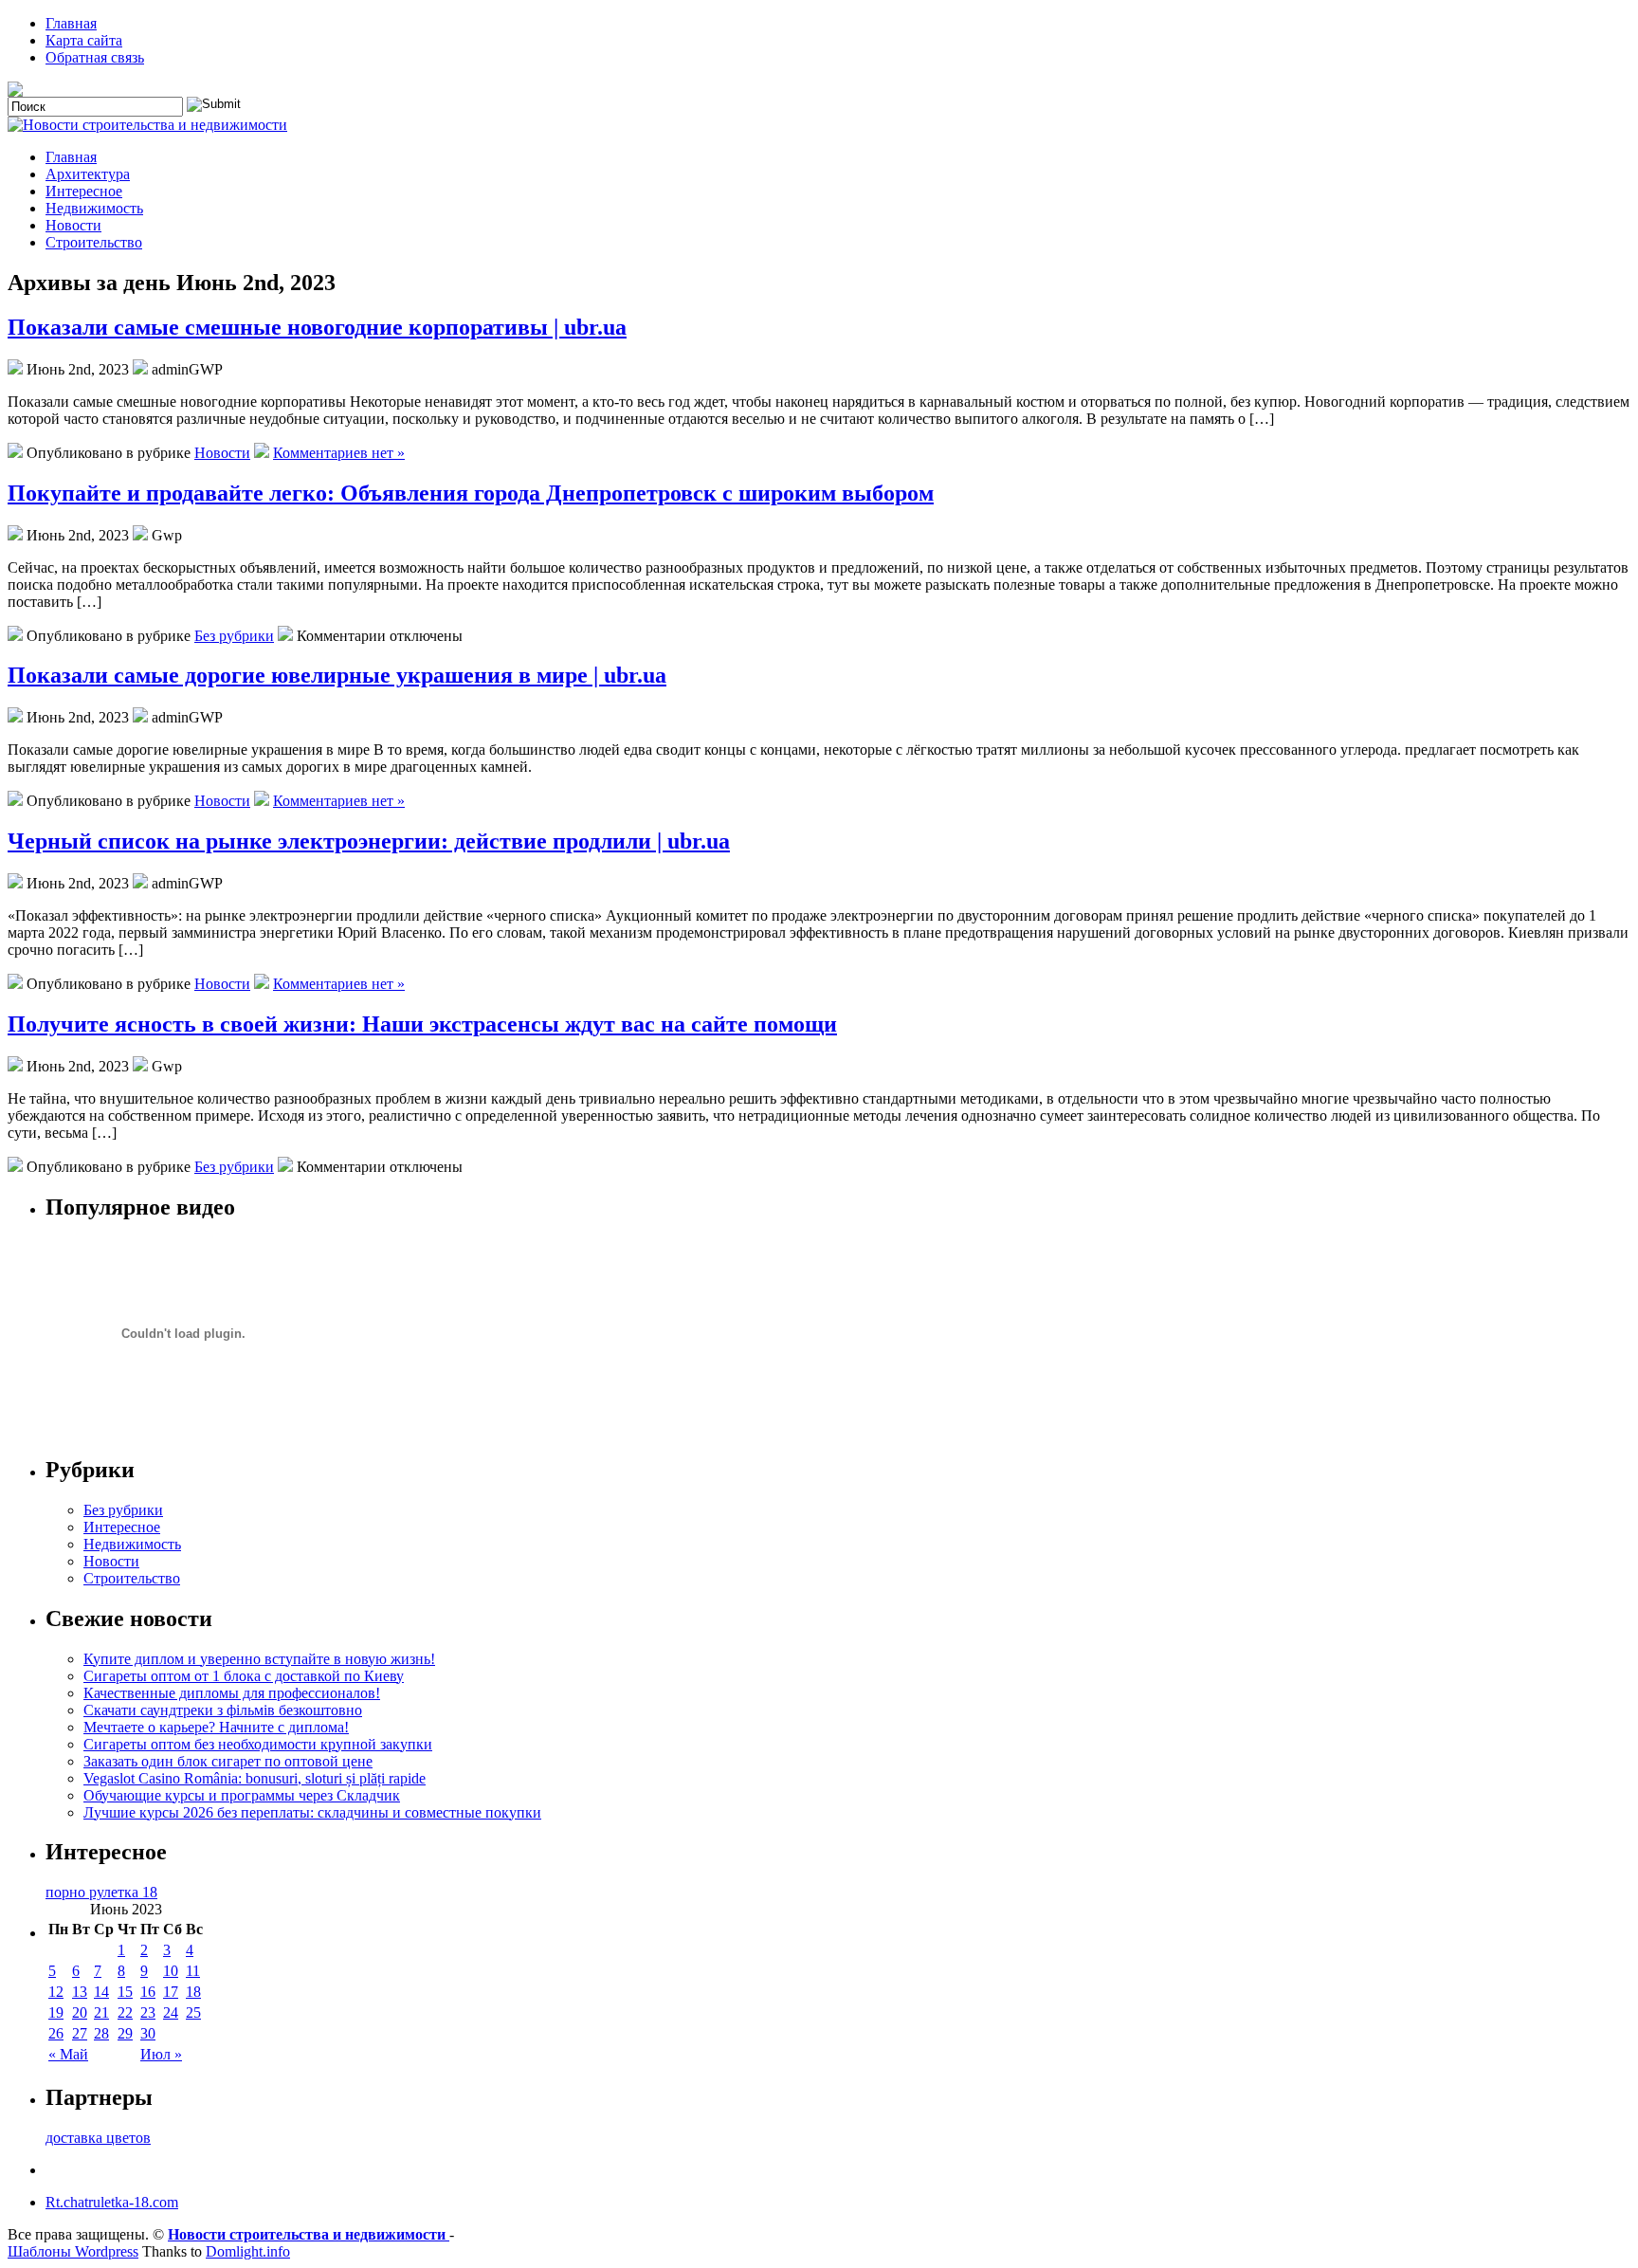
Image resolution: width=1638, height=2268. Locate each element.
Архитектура (88, 174)
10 (171, 1971)
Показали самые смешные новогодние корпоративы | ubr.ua (317, 327)
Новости (73, 225)
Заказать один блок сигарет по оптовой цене (228, 1761)
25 (193, 2012)
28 (101, 2033)
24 (171, 2012)
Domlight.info (248, 2251)
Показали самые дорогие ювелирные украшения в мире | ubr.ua (337, 675)
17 (171, 1992)
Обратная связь (95, 57)
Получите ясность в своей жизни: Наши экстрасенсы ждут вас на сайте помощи (422, 1024)
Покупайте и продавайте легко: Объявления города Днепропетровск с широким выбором (471, 493)
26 (56, 2033)
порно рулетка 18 (101, 1892)
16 (148, 1992)
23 (148, 2012)
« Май (68, 2054)
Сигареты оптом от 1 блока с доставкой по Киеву (244, 1676)
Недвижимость (94, 208)
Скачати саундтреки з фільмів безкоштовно (223, 1710)
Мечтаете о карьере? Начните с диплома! (216, 1727)
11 (193, 1971)
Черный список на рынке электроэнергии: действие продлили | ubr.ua (369, 841)
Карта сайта (84, 40)
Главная (71, 23)
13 (80, 1992)
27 (80, 2033)
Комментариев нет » (339, 453)
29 (125, 2033)
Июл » (161, 2054)
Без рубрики (234, 636)
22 (125, 2012)
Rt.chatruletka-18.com (112, 2202)
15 (125, 1992)
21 (101, 2012)
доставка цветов (98, 2138)
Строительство (94, 242)
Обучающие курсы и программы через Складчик (242, 1795)
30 (148, 2033)
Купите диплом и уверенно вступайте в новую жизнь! (259, 1659)
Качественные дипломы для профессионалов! (232, 1693)
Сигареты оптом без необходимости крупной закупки (258, 1744)
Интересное (84, 191)
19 (56, 2012)
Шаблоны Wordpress (73, 2251)
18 (193, 1992)
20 (80, 2012)
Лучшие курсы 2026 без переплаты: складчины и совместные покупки (312, 1812)
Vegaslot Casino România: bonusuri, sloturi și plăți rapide (255, 1778)
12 (56, 1992)
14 (101, 1992)
